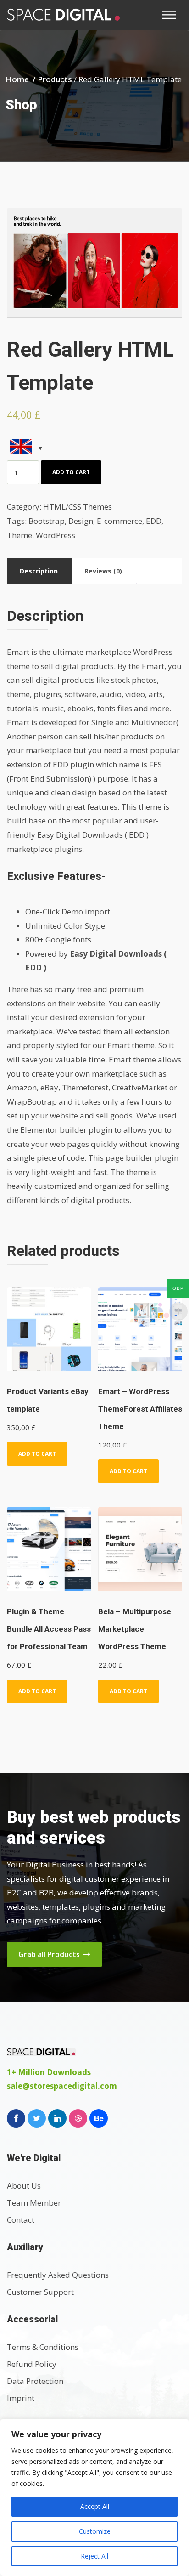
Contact (21, 2220)
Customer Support (40, 2292)
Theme (19, 535)
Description (39, 571)
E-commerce (120, 521)
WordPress (56, 535)
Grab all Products (50, 1954)
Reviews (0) (103, 571)
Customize (95, 2531)
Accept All (95, 2506)
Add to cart (71, 472)
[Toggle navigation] (172, 15)
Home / (22, 79)
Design (81, 521)
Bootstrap (47, 521)
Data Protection (35, 2381)
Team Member (34, 2203)
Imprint (21, 2398)
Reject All (94, 2556)
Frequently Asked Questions (58, 2275)
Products (55, 79)
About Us (24, 2186)
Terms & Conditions (43, 2347)
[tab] (39, 571)
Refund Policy (32, 2364)
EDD (154, 521)
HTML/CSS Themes (78, 507)
